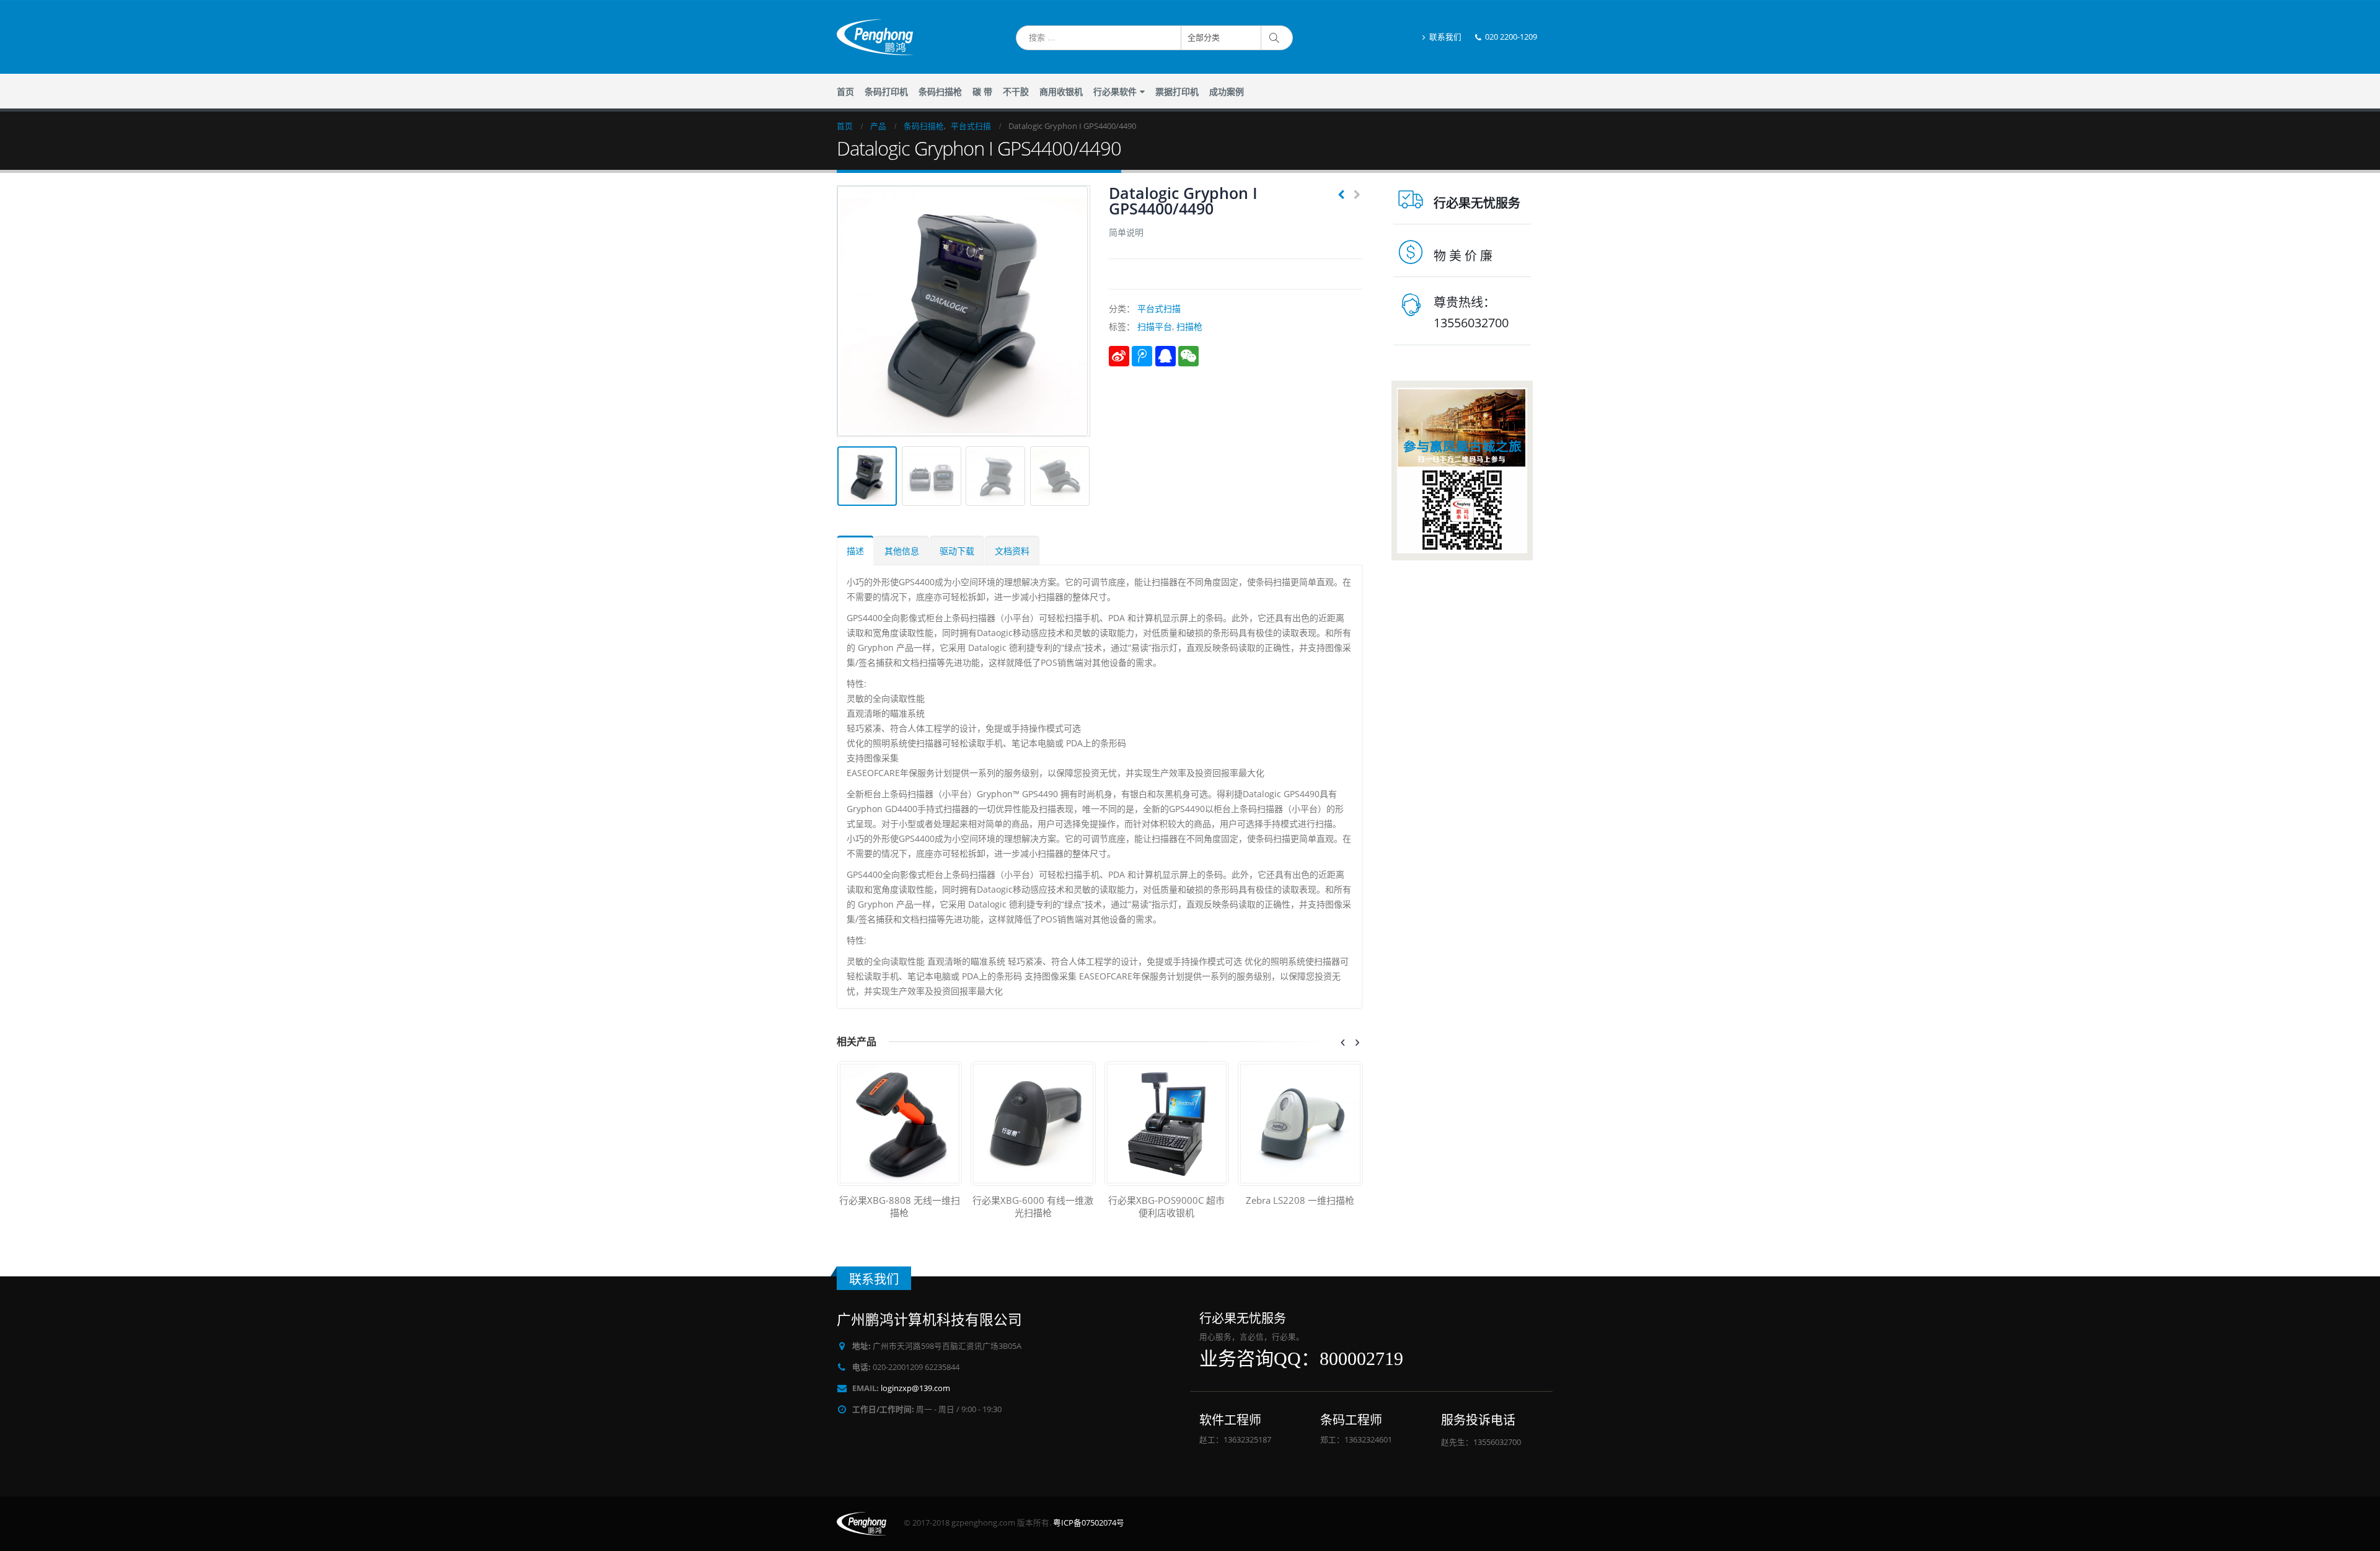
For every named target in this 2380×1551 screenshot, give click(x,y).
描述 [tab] (855, 551)
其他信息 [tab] (902, 551)
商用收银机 (1061, 92)
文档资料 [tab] (1012, 551)
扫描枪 (1189, 326)
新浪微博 (1119, 356)
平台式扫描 (1159, 308)
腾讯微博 (1142, 356)
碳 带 (982, 92)
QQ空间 (1166, 356)
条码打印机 (886, 92)
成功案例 (1227, 92)
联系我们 (1445, 37)
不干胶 (1016, 92)
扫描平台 (1155, 326)
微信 (1188, 356)
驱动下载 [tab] (957, 551)
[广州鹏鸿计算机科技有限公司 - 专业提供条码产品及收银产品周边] (875, 37)
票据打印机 (1177, 92)
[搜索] (1276, 38)
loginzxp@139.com (915, 1388)
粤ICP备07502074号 (1089, 1523)
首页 (845, 92)
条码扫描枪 (940, 92)
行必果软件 (1115, 92)
